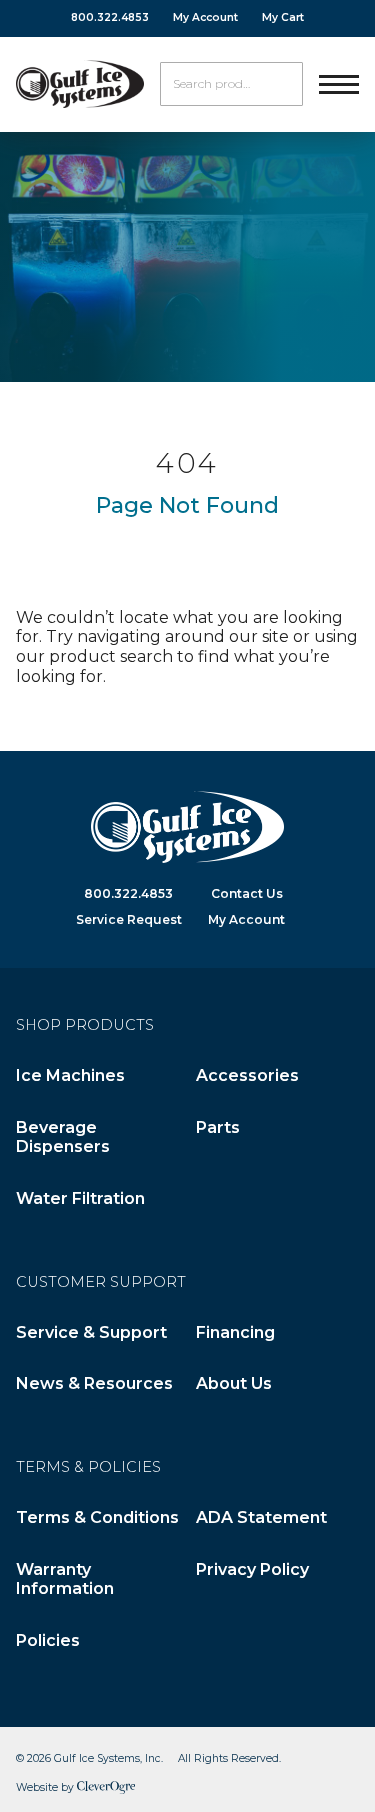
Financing (235, 1332)
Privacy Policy (252, 1569)
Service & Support (91, 1332)
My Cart (283, 17)
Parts (218, 1127)
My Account (205, 17)
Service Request (129, 919)
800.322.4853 (110, 17)
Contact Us (247, 893)
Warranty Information (65, 1579)
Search (281, 84)
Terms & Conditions (97, 1517)
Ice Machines (70, 1075)
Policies (48, 1640)
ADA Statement (261, 1517)
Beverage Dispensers (63, 1137)
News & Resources (94, 1383)
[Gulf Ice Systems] (80, 84)
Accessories (247, 1075)
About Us (234, 1383)
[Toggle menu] (339, 84)
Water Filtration (80, 1198)
